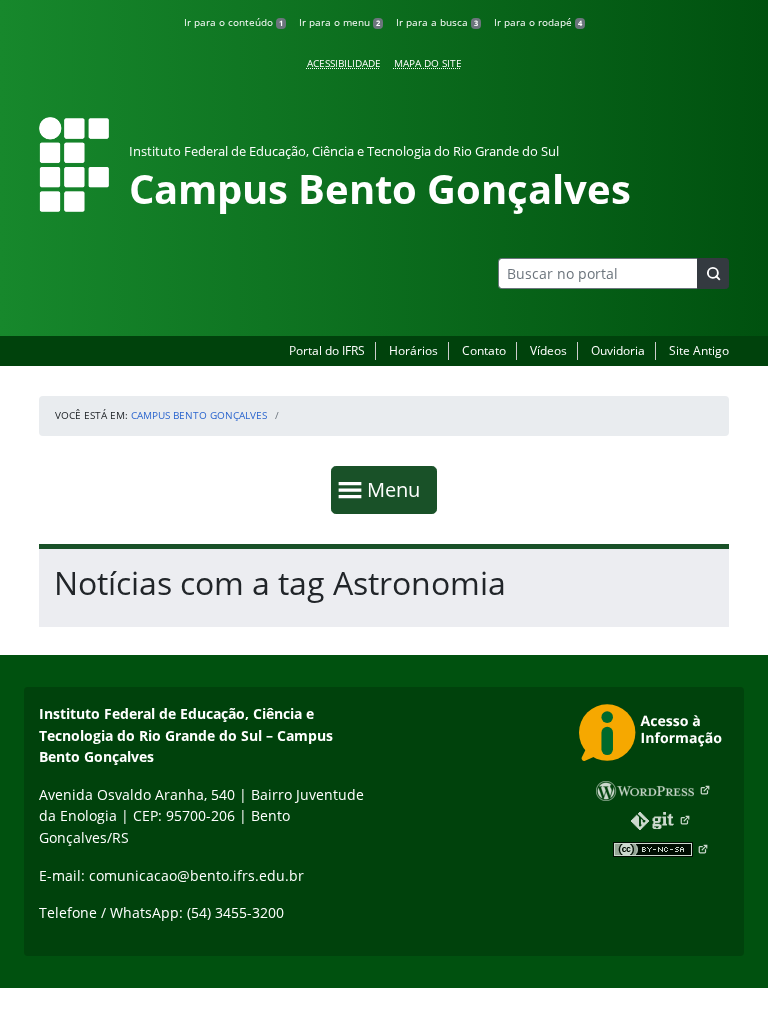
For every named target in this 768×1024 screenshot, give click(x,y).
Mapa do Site (428, 63)
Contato (484, 350)
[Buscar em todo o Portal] (713, 273)
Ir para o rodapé (538, 22)
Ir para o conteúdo (233, 22)
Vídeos (548, 350)
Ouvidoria (618, 350)
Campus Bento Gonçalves (199, 415)
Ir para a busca (437, 22)
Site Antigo (699, 350)
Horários (413, 350)
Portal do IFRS (327, 350)
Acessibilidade (344, 63)
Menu (398, 489)
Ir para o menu (339, 22)
